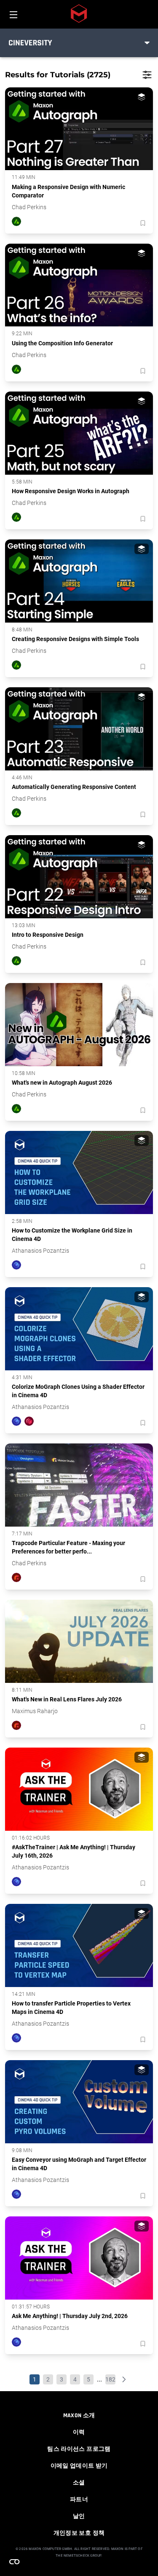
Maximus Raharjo (35, 1711)
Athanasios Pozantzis (40, 1251)
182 (110, 2379)
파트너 (79, 2500)
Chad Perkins (29, 207)
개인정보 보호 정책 (79, 2533)
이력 (79, 2432)
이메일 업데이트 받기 (79, 2466)
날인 (79, 2516)
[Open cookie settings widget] (14, 2562)
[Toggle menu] (147, 43)
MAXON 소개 (79, 2416)
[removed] (142, 223)
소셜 (79, 2483)
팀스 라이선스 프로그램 (79, 2449)
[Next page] (124, 2379)
